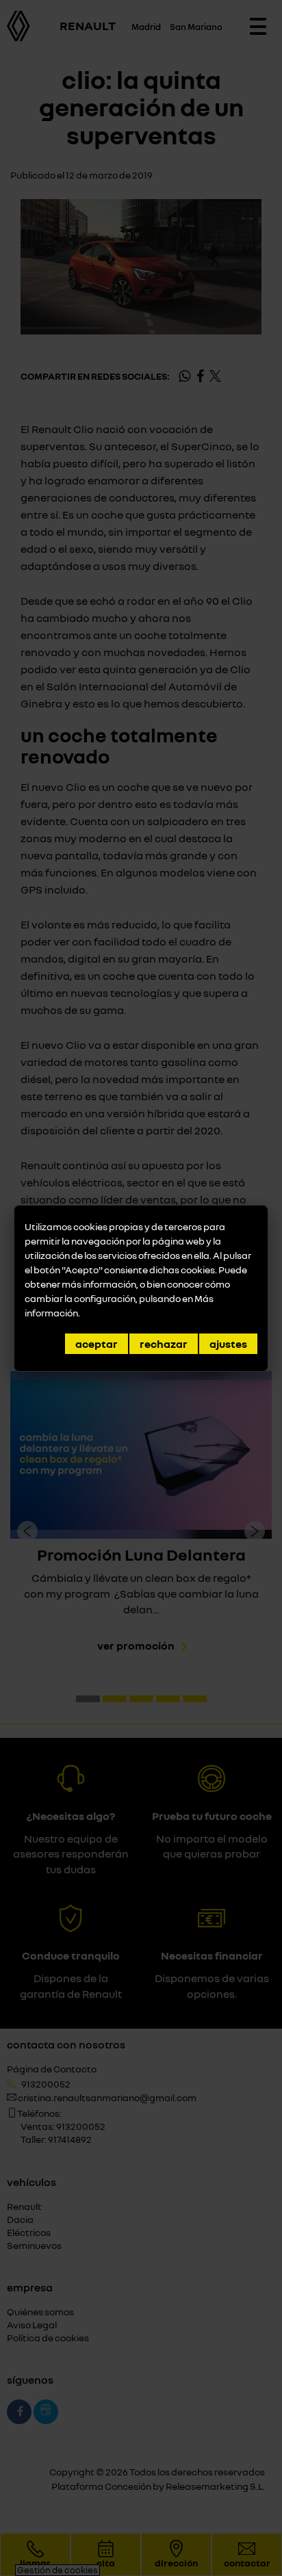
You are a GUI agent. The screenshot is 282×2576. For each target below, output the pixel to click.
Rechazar (164, 1344)
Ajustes (228, 1344)
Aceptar (97, 1344)
